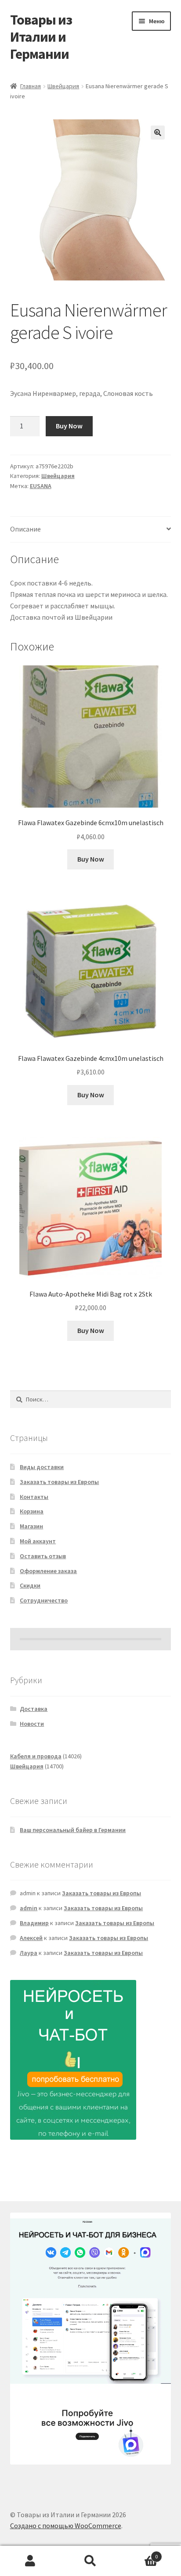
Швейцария (63, 86)
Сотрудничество (44, 1600)
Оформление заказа (48, 1571)
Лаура (29, 1953)
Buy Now (69, 426)
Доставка (34, 1709)
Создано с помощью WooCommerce (66, 2526)
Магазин (31, 1526)
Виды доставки (42, 1467)
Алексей (31, 1938)
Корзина (32, 1511)
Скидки (30, 1585)
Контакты (34, 1497)
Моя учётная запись (30, 2561)
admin (29, 1908)
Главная (31, 86)
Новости (32, 1724)
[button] (158, 133)
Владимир (34, 1923)
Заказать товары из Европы (59, 1482)
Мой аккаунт (38, 1541)
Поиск (90, 2561)
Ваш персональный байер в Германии (73, 1830)
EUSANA (41, 486)
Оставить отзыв (43, 1556)
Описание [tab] (25, 529)
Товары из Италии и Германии (41, 37)
